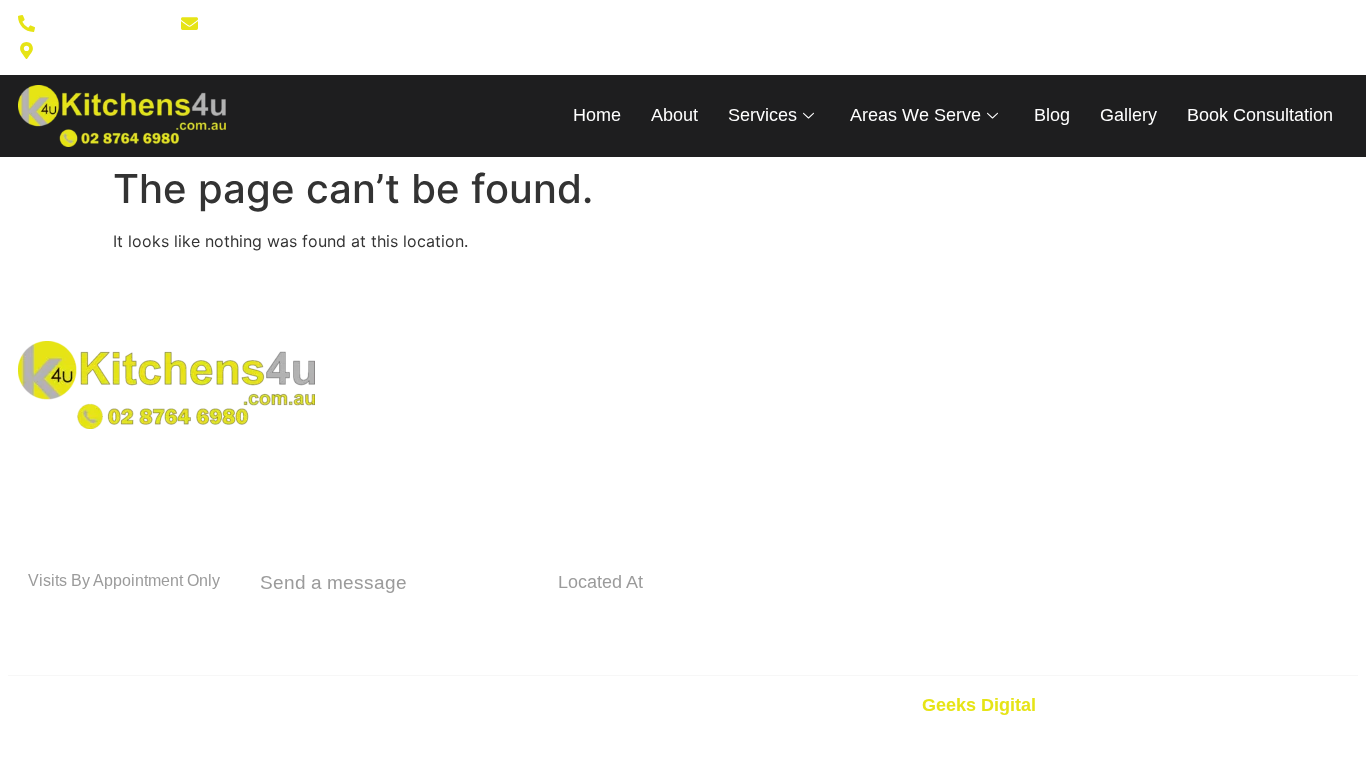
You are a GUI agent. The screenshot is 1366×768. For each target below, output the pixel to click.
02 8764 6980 (105, 616)
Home (597, 115)
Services (762, 115)
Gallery (1128, 115)
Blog (1052, 115)
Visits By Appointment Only (124, 580)
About (674, 115)
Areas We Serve (915, 115)
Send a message (333, 582)
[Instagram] (803, 37)
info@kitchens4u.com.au (395, 619)
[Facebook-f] (771, 37)
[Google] (835, 37)
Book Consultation (1260, 115)
